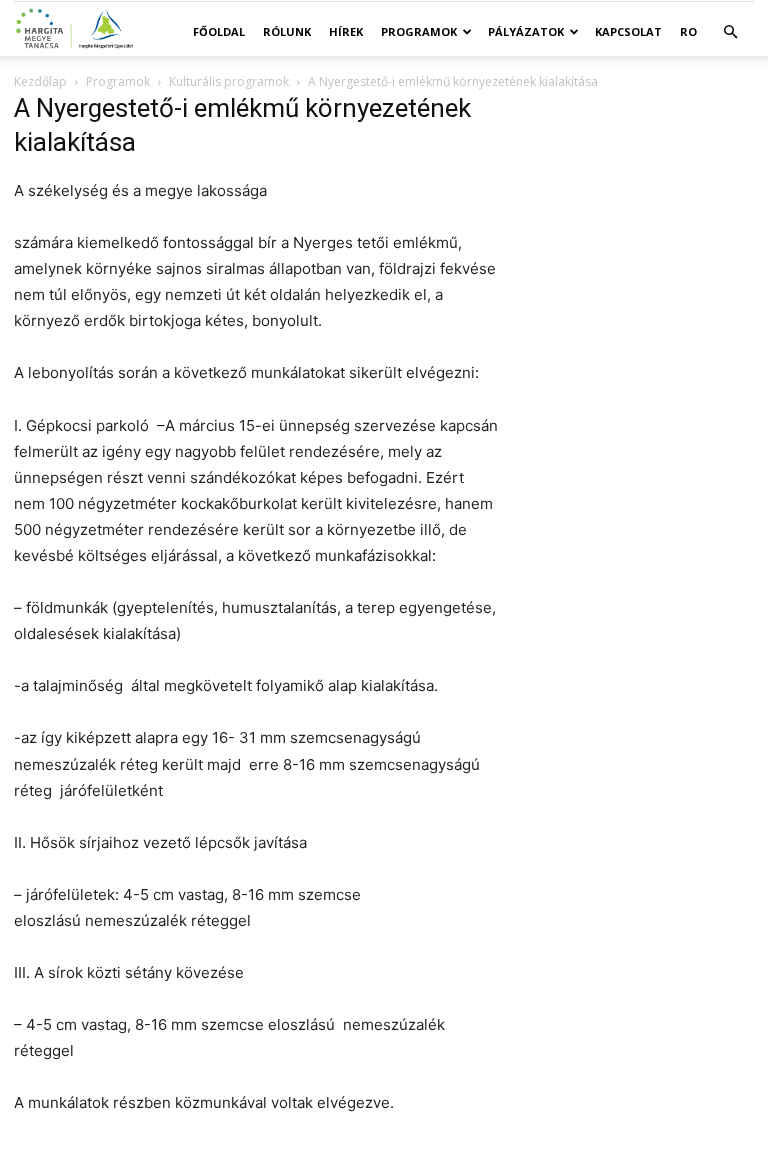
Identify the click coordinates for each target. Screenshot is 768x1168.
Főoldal (219, 31)
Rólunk (287, 31)
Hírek (346, 31)
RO (688, 31)
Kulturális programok (229, 81)
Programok (419, 31)
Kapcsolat (628, 31)
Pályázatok (526, 31)
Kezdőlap (40, 81)
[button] (730, 32)
